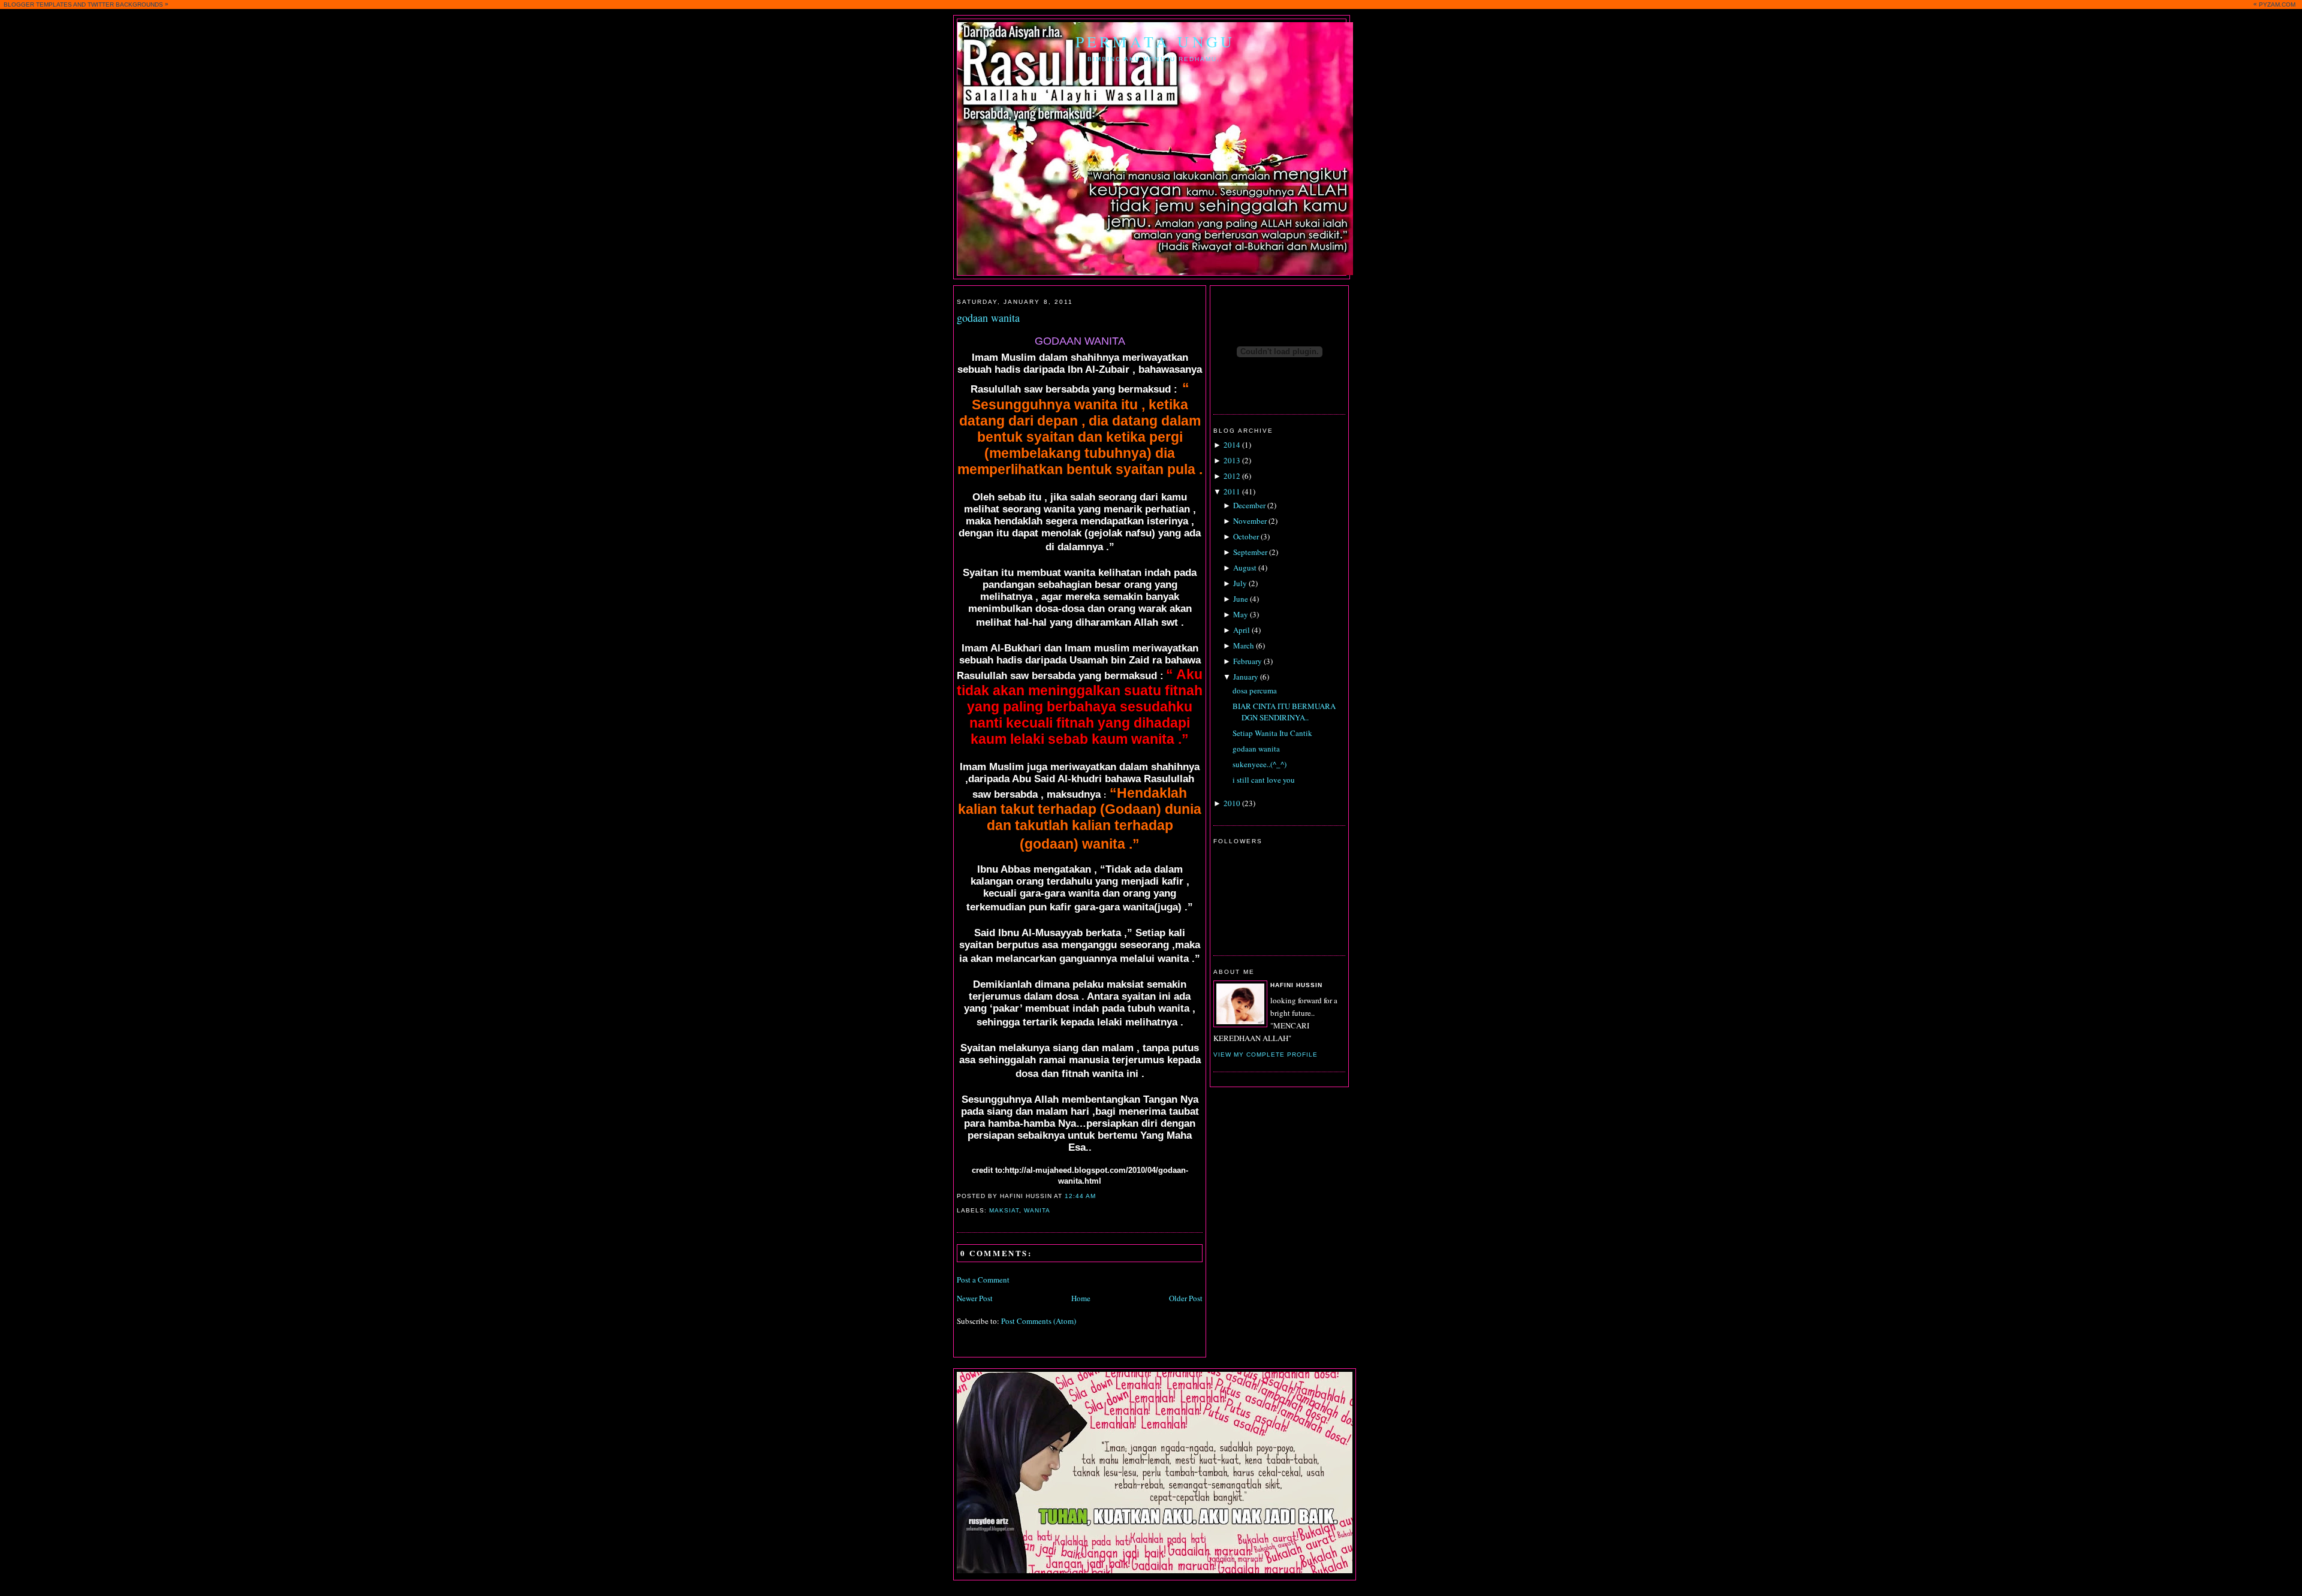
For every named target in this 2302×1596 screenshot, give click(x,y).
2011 (1232, 491)
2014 (1232, 445)
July (1240, 583)
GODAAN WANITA (1080, 341)
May (1241, 614)
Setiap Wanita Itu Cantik (1272, 733)
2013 (1232, 460)
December (1249, 505)
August (1245, 568)
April (1242, 630)
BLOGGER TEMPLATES (38, 4)
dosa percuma (1255, 690)
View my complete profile (1266, 1055)
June (1241, 599)
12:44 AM (1080, 1196)
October (1246, 536)
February (1248, 661)
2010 (1232, 803)
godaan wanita (988, 318)
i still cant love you (1264, 780)
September (1250, 552)
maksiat (1004, 1210)
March (1244, 645)
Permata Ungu (1155, 41)
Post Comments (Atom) (1039, 1321)
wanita (1037, 1210)
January (1246, 677)
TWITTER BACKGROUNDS (125, 4)
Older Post (1186, 1298)
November (1250, 521)
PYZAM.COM (2277, 4)
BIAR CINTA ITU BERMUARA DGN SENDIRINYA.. (1284, 712)
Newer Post (975, 1298)
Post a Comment (983, 1280)
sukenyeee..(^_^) (1260, 764)
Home (1081, 1298)
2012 (1232, 476)
